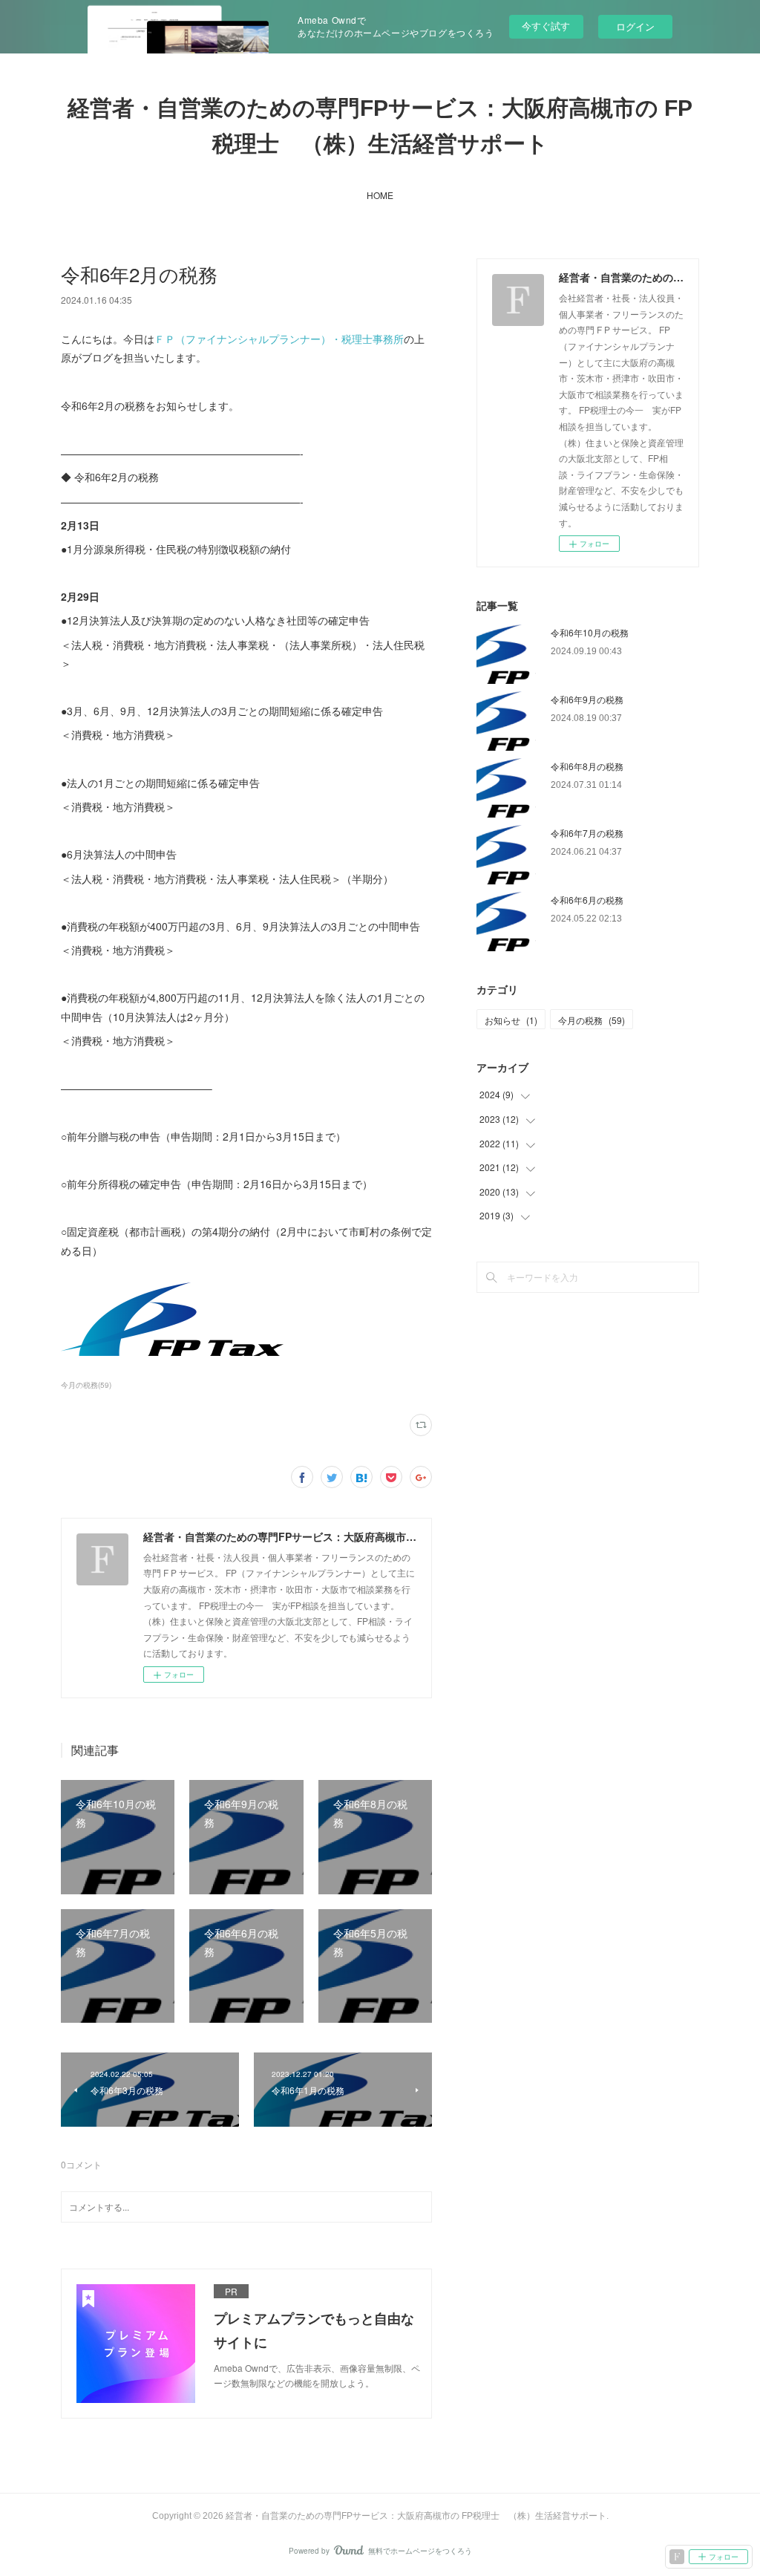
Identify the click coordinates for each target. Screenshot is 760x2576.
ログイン (635, 26)
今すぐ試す (546, 26)
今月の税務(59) (86, 1385)
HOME (380, 195)
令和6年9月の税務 (587, 699)
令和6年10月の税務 (590, 632)
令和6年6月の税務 (587, 900)
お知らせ (511, 1020)
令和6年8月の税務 (587, 766)
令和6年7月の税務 (587, 833)
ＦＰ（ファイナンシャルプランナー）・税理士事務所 (279, 339)
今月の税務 (592, 1020)
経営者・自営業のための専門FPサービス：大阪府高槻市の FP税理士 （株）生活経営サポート (380, 126)
